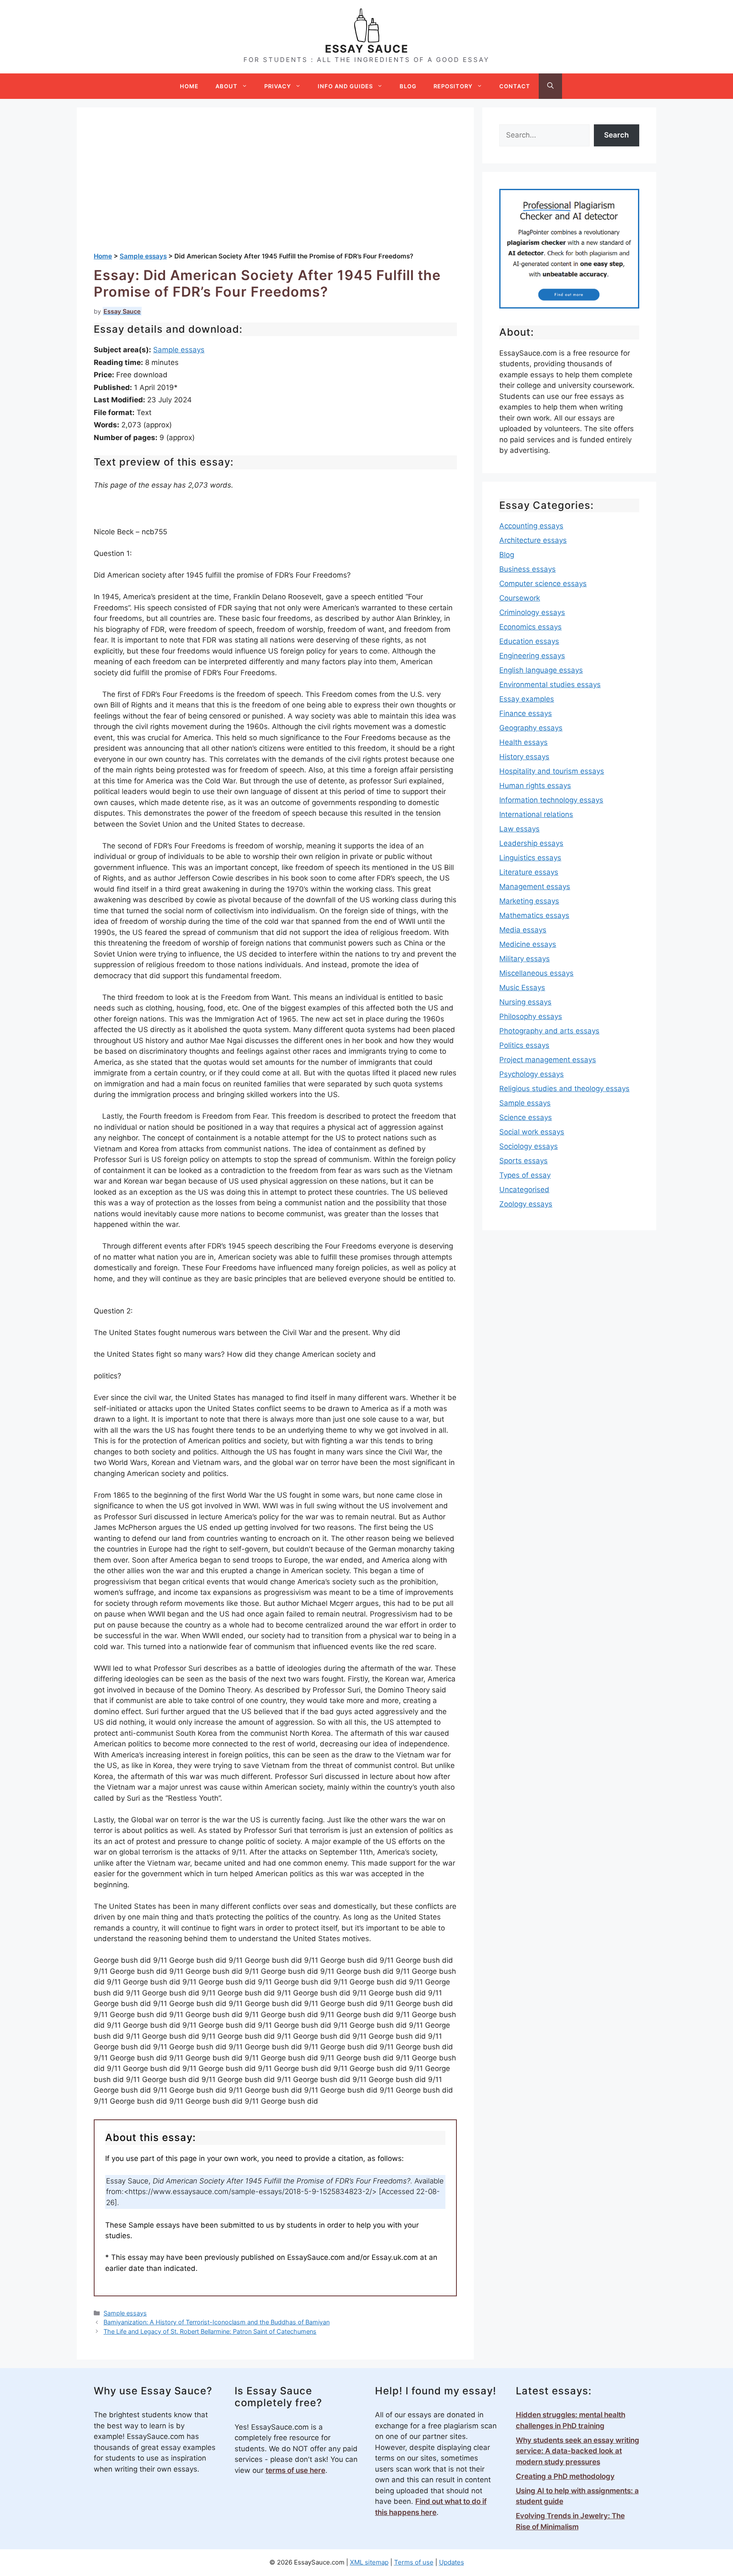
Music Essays (522, 988)
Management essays (535, 887)
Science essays (526, 1117)
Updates (452, 2562)
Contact (515, 86)
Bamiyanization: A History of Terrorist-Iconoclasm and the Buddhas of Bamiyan (217, 2322)
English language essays (541, 670)
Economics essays (530, 627)
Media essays (523, 930)
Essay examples (527, 699)
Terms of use (414, 2562)
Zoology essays (526, 1204)
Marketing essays (529, 901)
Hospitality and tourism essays (552, 771)
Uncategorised (524, 1190)
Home (189, 86)
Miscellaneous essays (536, 973)
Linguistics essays (530, 858)
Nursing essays (525, 1002)
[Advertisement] (275, 188)
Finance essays (526, 713)
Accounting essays (531, 526)
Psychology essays (532, 1074)
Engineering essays (532, 656)
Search (616, 135)
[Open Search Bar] (550, 86)
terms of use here (295, 2470)
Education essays (529, 641)
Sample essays (179, 350)
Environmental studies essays (550, 685)
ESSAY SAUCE (367, 49)
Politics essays (524, 1045)
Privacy (278, 86)
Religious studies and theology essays (564, 1089)
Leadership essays (531, 843)
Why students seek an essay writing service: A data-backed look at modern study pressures (578, 2451)
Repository (453, 86)
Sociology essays (529, 1146)
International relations (536, 814)
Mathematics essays (534, 915)
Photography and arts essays (549, 1031)
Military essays (525, 959)
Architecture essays (533, 540)
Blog (408, 86)
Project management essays (548, 1060)
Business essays (527, 569)
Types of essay (525, 1175)
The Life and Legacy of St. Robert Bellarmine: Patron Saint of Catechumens (210, 2331)
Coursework (520, 598)
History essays (524, 757)
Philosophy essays (531, 1016)
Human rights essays (535, 786)
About (227, 86)
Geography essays (531, 728)
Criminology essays (532, 612)
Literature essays (529, 872)
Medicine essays (528, 944)
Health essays (523, 742)
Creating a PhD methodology (565, 2476)
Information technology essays (551, 800)
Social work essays (532, 1132)
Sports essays (523, 1161)
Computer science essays (543, 584)
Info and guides (345, 86)
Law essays (519, 829)
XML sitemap (369, 2562)
